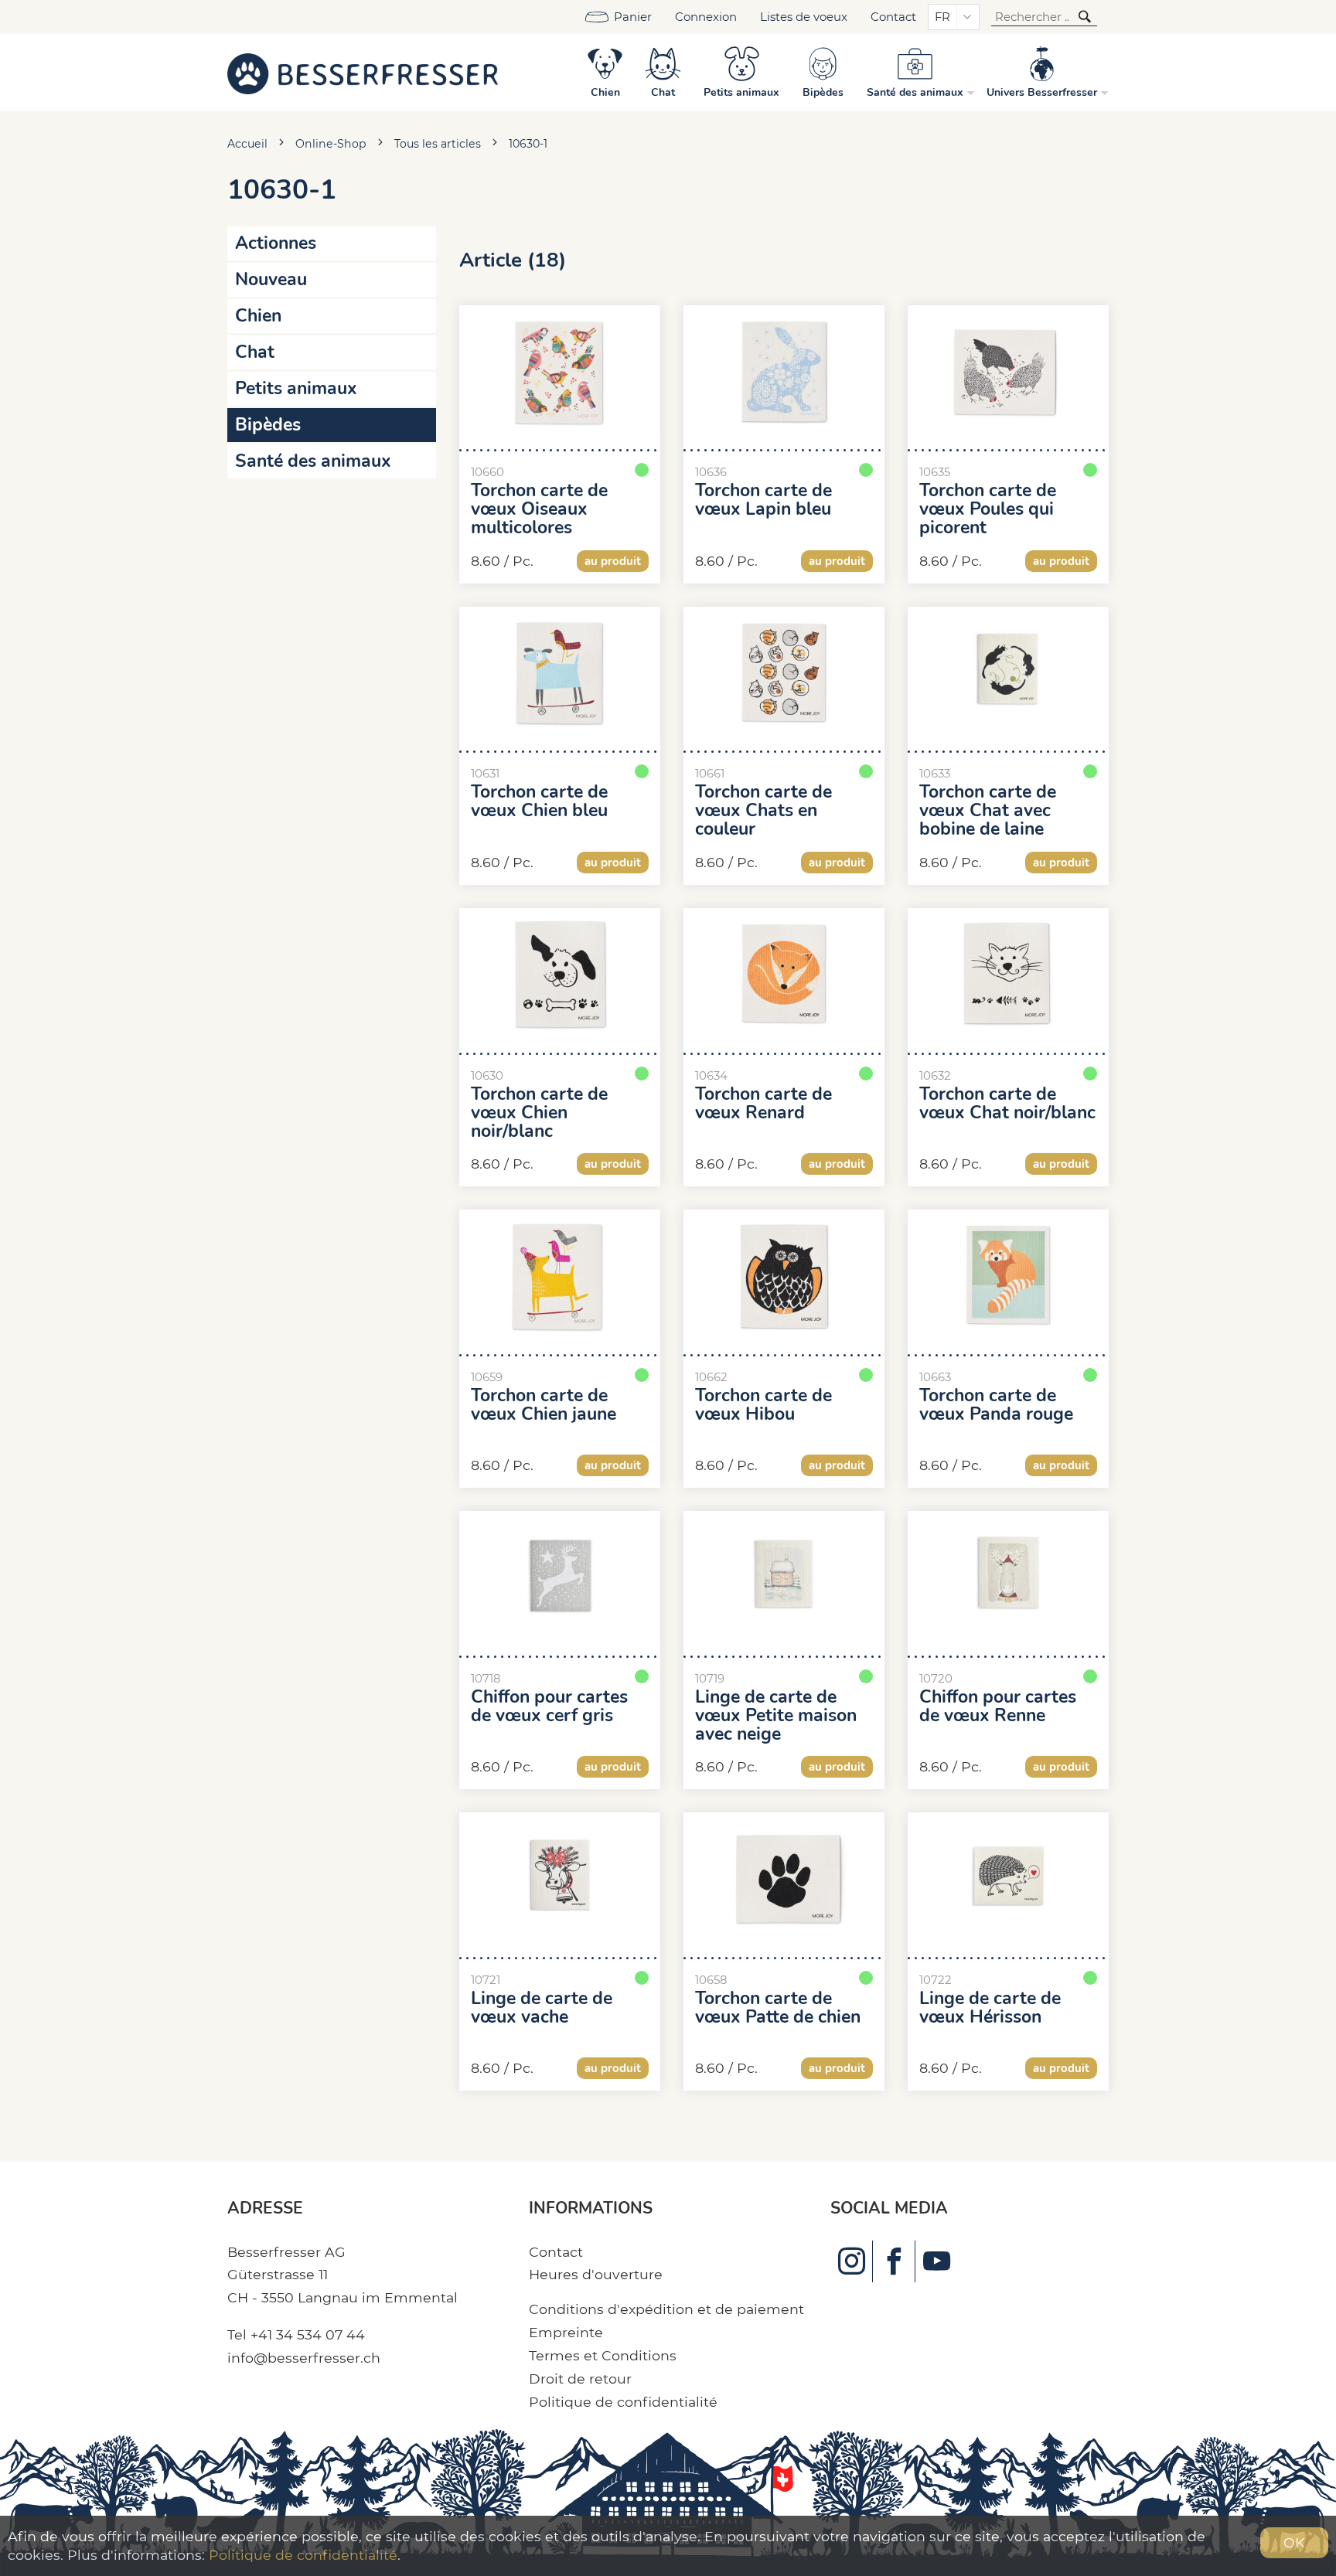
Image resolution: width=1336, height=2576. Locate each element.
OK (1294, 2542)
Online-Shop (331, 144)
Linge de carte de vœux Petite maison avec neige (776, 1716)
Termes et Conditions (603, 2355)
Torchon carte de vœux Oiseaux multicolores (539, 509)
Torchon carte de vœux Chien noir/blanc (539, 1113)
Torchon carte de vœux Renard (763, 1104)
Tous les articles (438, 144)
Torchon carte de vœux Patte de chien (778, 2008)
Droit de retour (580, 2379)
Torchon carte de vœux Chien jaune (544, 1405)
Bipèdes (268, 425)
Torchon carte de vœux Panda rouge (996, 1405)
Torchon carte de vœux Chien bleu (539, 801)
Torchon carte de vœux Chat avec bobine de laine (988, 811)
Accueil (247, 144)
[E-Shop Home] (363, 73)
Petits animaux (296, 388)
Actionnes (276, 243)
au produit (613, 561)
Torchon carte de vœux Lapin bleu (763, 500)
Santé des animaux (313, 461)
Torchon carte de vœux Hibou (763, 1405)
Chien (258, 316)
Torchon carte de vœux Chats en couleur (763, 811)
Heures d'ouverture (596, 2274)
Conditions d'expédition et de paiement (666, 2309)
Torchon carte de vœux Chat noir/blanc (1007, 1104)
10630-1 (528, 144)
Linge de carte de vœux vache (542, 2008)
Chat (255, 352)
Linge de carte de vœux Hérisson (990, 2008)
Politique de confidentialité (623, 2402)
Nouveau (271, 279)
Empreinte (566, 2332)
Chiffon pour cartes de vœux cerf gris (549, 1707)
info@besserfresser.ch (304, 2358)
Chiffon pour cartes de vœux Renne (998, 1707)
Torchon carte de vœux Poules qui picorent (988, 509)
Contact (893, 17)
